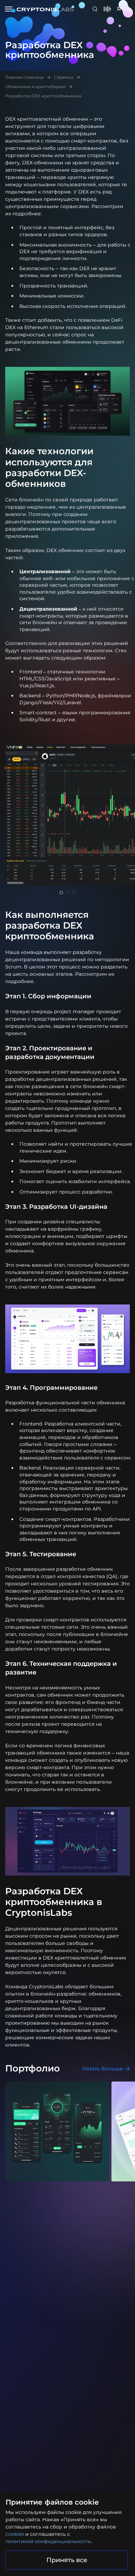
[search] (96, 9)
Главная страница (24, 77)
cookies (15, 2534)
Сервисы (64, 77)
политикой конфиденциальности (48, 2541)
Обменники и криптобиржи (35, 87)
